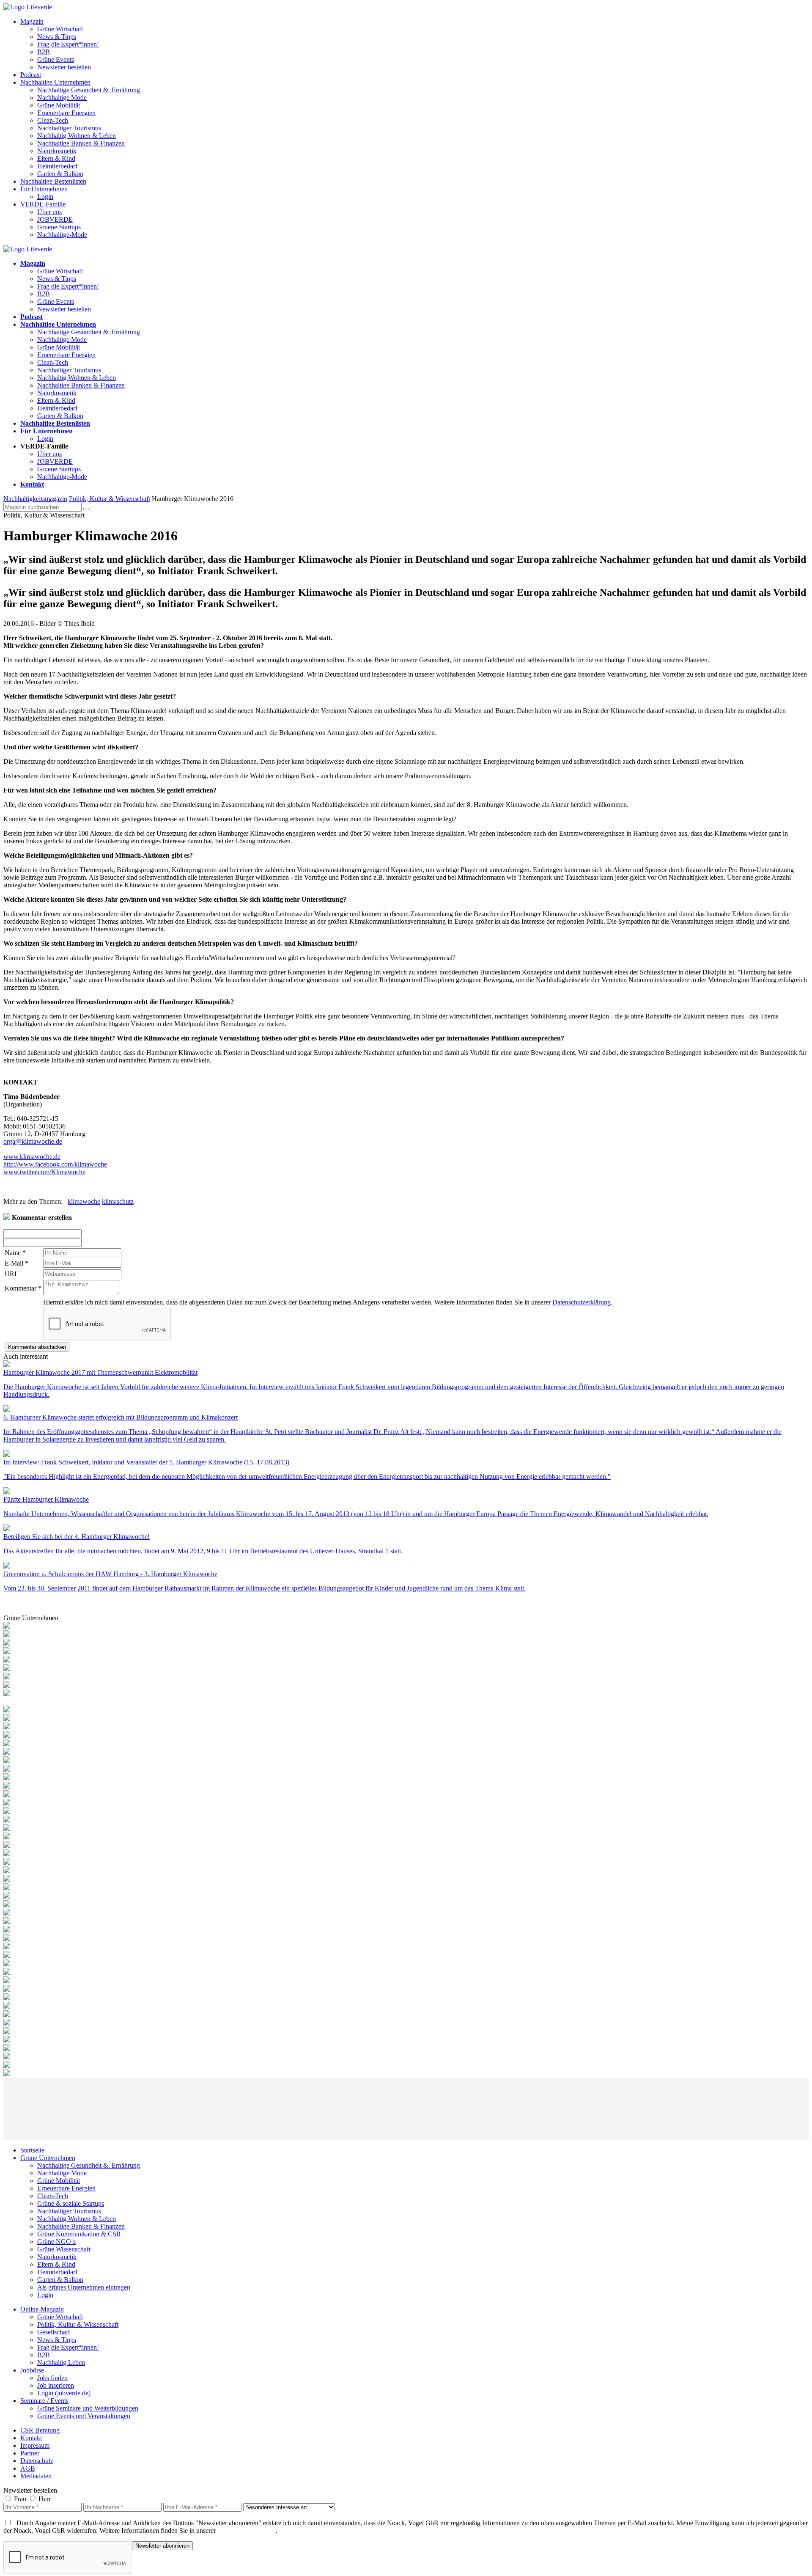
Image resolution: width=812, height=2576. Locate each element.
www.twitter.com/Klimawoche (44, 1172)
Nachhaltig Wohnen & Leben (77, 136)
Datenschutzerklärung (582, 1302)
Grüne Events (56, 59)
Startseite (32, 2150)
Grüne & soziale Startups (71, 2203)
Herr (45, 2499)
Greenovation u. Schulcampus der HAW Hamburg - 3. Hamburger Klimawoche (110, 1574)
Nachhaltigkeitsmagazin (35, 499)
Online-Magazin (42, 2309)
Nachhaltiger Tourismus (69, 128)
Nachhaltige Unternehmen (55, 82)
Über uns (49, 212)
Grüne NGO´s (56, 2242)
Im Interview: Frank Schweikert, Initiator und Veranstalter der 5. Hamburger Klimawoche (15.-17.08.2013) (146, 1462)
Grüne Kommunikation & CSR (79, 2234)
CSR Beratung (40, 2430)
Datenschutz (37, 2461)
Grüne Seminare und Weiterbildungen (88, 2408)
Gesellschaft (53, 2332)
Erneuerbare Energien (66, 113)
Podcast (31, 75)
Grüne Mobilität (59, 105)
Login (45, 197)
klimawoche (84, 1201)
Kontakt (31, 2438)
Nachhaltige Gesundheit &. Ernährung (89, 90)
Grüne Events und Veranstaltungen (84, 2416)
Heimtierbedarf (57, 166)
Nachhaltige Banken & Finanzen (81, 143)
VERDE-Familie (43, 204)
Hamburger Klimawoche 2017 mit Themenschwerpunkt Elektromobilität (100, 1372)
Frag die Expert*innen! (68, 44)
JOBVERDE (55, 219)
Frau (20, 2499)
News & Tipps (57, 37)
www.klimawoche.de (32, 1157)
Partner (30, 2453)
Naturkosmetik (57, 151)
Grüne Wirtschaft (60, 29)
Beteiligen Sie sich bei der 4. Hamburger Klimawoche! (77, 1537)
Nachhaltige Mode (62, 98)
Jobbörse (32, 2370)
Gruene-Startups (59, 227)
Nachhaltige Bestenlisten (53, 181)
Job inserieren (56, 2385)
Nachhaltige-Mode (62, 235)
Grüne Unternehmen (48, 2158)
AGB (28, 2468)
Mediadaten (36, 2476)
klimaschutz (118, 1201)
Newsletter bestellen (64, 67)
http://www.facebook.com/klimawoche (55, 1164)
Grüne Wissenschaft (64, 2249)
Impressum (35, 2445)
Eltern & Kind (56, 158)
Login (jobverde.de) (64, 2393)
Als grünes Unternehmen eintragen (84, 2287)
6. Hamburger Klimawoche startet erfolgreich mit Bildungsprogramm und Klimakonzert (121, 1417)
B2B (44, 52)
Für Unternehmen (44, 189)
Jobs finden (52, 2378)
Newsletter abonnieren (162, 2546)
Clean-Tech (53, 120)
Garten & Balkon (60, 174)
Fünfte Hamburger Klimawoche (46, 1499)
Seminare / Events (44, 2401)
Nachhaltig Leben (61, 2363)
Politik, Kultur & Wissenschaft (110, 499)
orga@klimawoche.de (33, 1141)
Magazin (32, 21)
